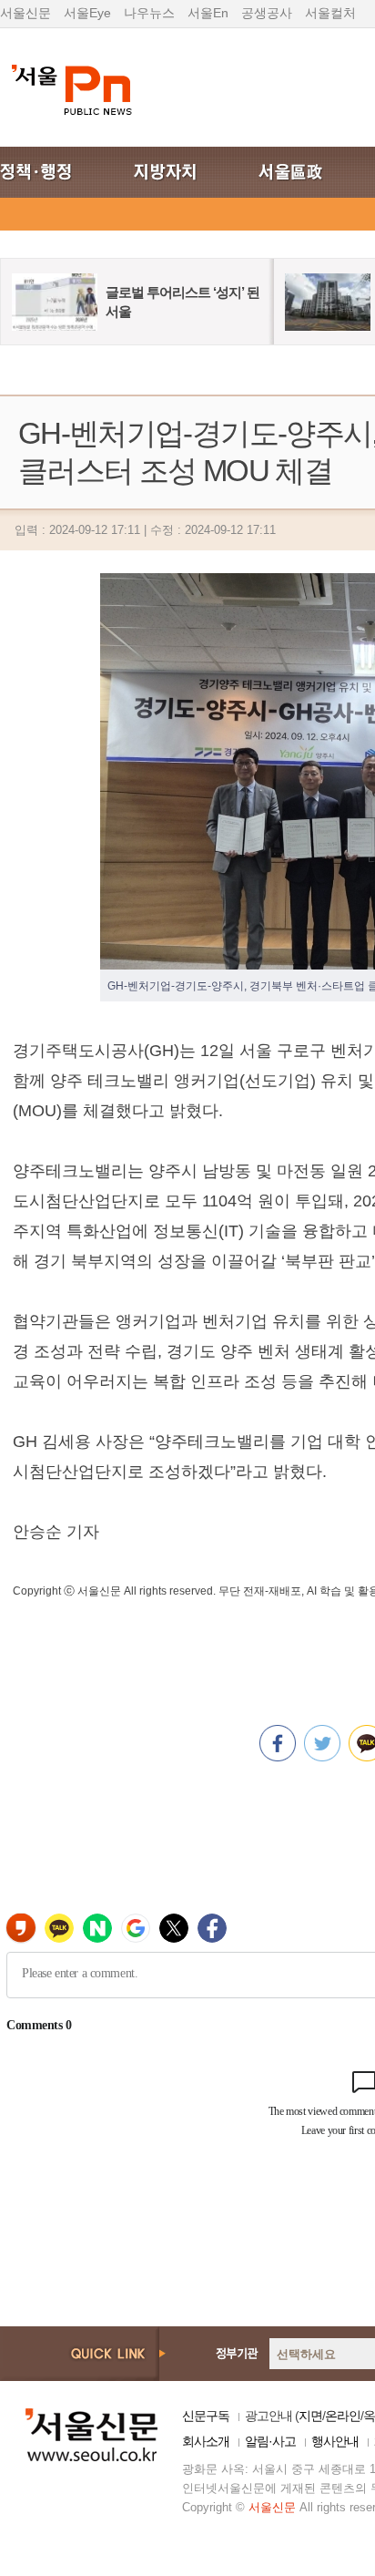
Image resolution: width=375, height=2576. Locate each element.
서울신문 (25, 13)
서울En (208, 13)
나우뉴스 (149, 13)
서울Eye (87, 13)
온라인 (343, 2416)
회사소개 (206, 2441)
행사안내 (335, 2441)
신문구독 (206, 2416)
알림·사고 (270, 2441)
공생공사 (267, 13)
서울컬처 (330, 13)
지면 (310, 2416)
